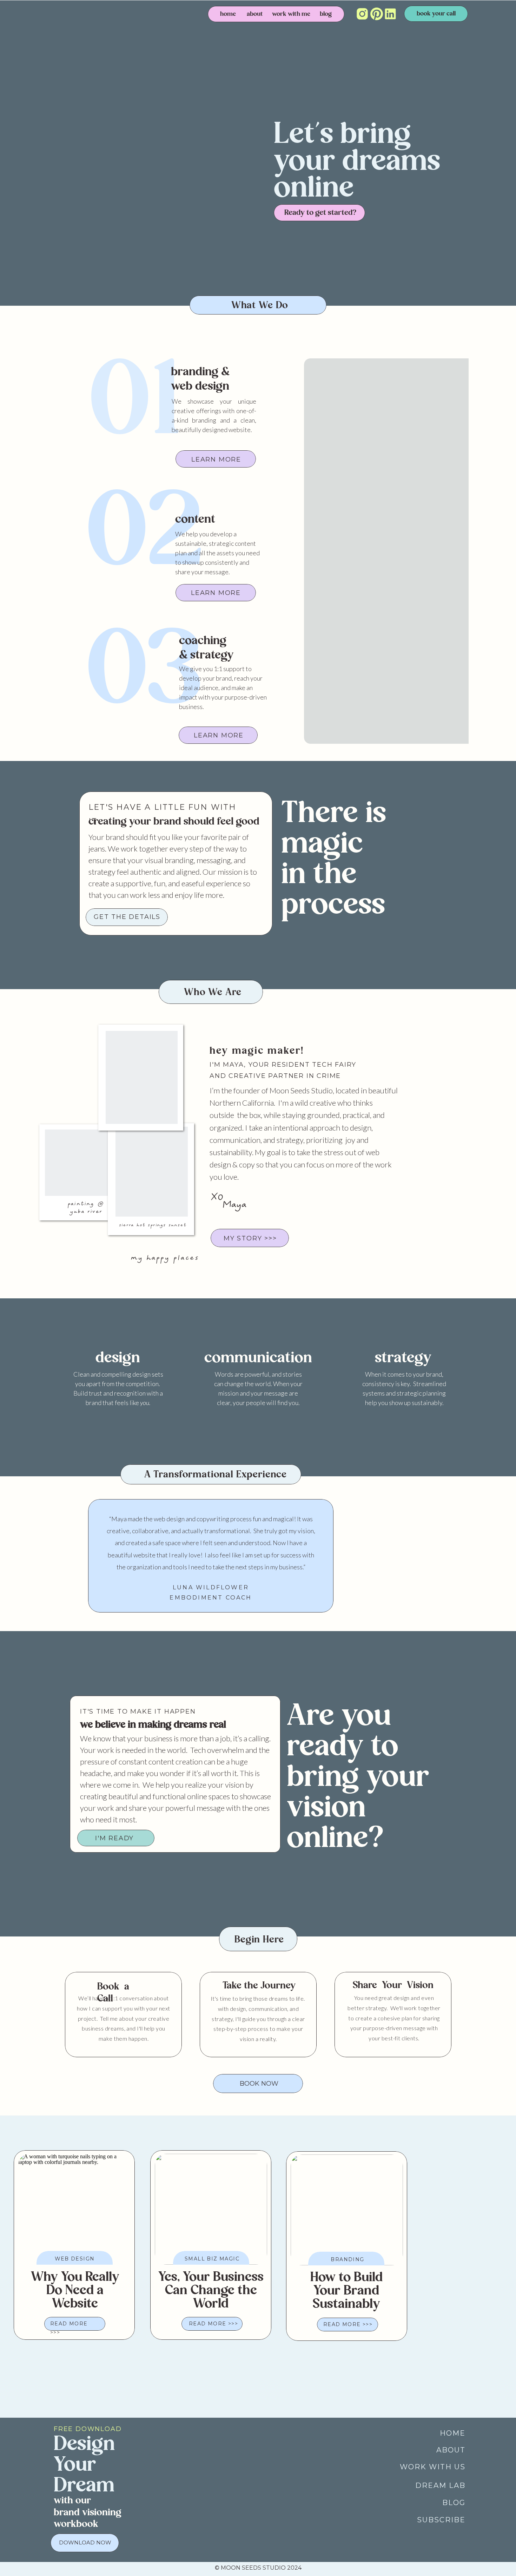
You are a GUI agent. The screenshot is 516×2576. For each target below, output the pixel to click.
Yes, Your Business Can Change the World (211, 2291)
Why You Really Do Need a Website (75, 2291)
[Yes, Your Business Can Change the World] (211, 2209)
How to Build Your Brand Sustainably (346, 2291)
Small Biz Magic (212, 2259)
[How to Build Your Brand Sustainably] (347, 2210)
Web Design (75, 2259)
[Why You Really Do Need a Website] (74, 2209)
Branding (347, 2259)
